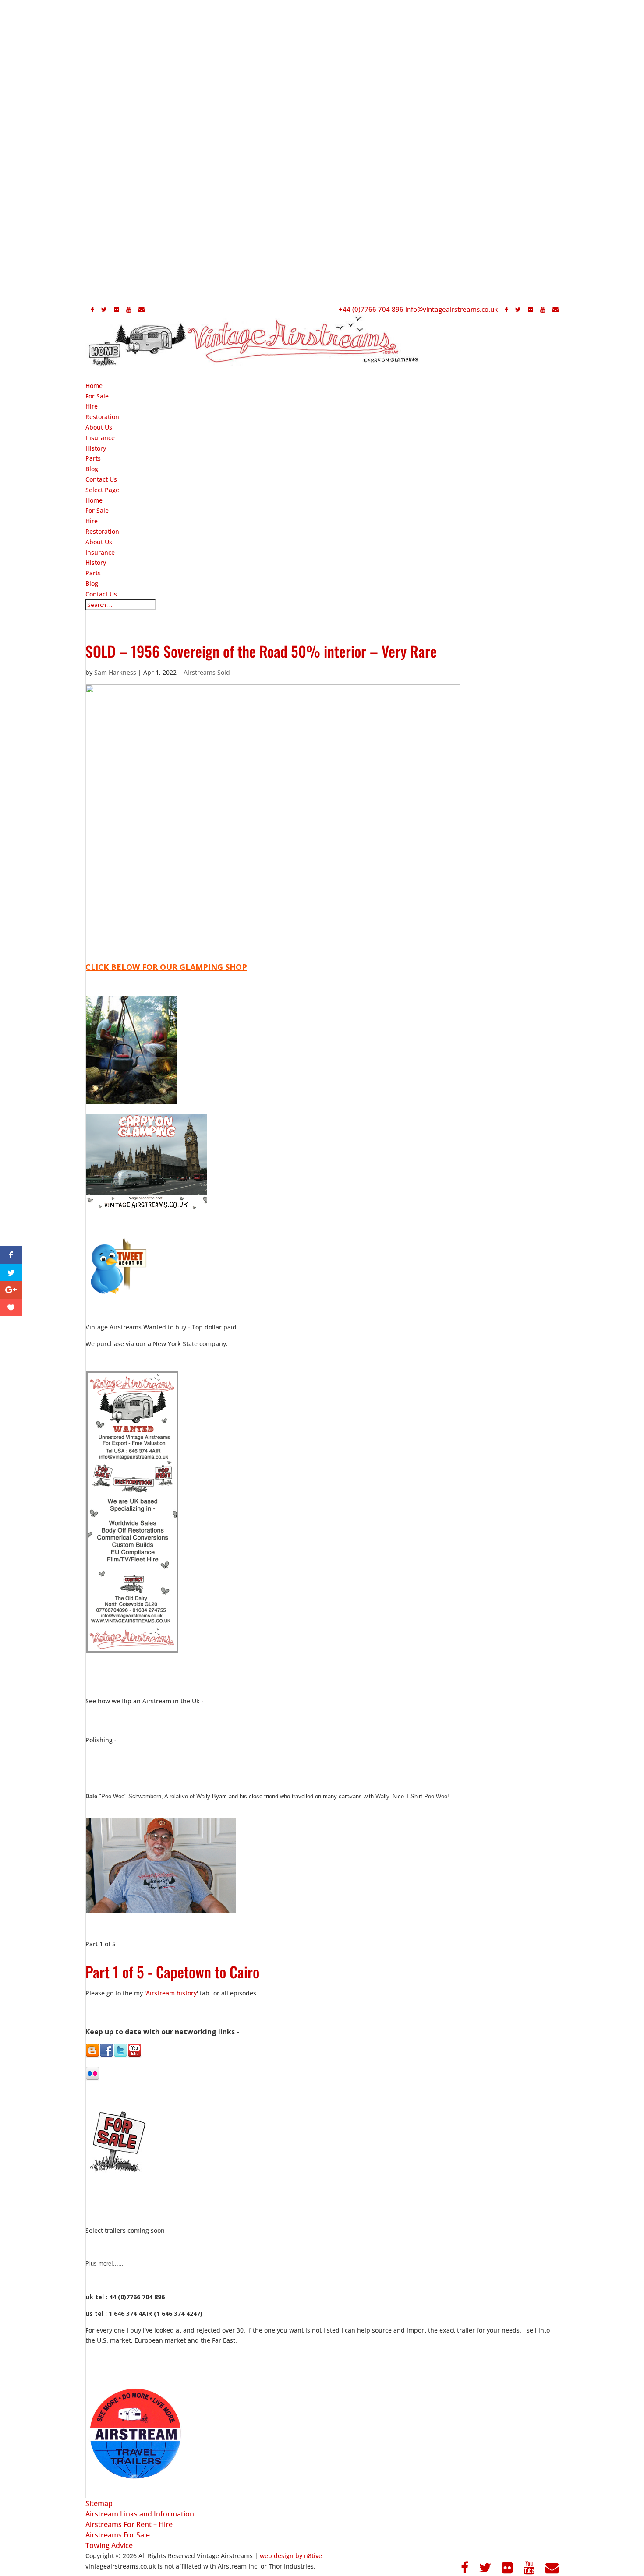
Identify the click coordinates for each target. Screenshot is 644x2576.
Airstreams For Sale (118, 2535)
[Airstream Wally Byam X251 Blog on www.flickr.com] (92, 2078)
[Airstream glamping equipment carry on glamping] (131, 1102)
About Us (99, 542)
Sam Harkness (115, 672)
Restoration (102, 531)
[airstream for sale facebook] (106, 2055)
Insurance (100, 552)
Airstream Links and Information (140, 2514)
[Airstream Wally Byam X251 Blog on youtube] (134, 2055)
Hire (92, 521)
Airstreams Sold (207, 672)
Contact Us (101, 594)
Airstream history (171, 1993)
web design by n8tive (291, 2556)
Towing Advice (109, 2545)
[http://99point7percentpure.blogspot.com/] (92, 2054)
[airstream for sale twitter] (120, 2055)
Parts (93, 573)
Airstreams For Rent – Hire (129, 2524)
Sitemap (99, 2503)
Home (94, 500)
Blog (92, 583)
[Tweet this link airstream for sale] (117, 1294)
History (96, 562)
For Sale (97, 510)
